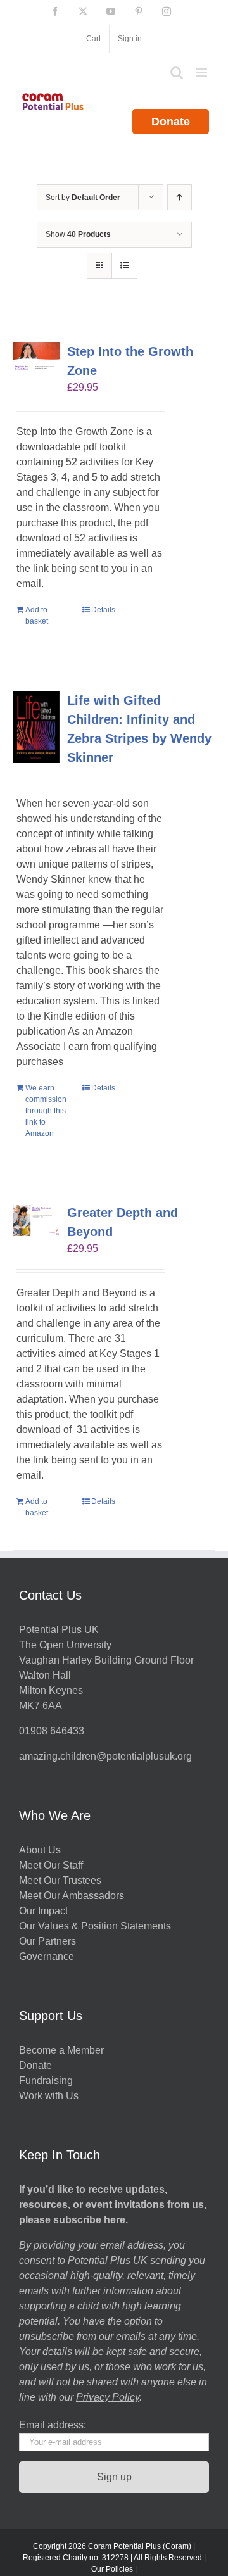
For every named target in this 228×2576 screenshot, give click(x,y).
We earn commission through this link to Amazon (46, 1111)
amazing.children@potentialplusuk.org (105, 1756)
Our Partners (47, 1941)
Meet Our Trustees (60, 1880)
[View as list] (124, 266)
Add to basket (37, 616)
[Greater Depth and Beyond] (36, 1220)
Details (103, 610)
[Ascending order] (180, 197)
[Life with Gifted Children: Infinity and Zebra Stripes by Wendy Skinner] (36, 727)
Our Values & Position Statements (95, 1926)
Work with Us (49, 2096)
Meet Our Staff (51, 1865)
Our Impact (45, 1911)
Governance (47, 1956)
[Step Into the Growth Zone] (36, 357)
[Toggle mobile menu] (202, 73)
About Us (40, 1850)
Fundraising (46, 2080)
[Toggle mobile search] (177, 73)
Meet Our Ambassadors (72, 1896)
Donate (171, 122)
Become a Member (61, 2050)
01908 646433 (52, 1731)
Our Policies (112, 2569)
